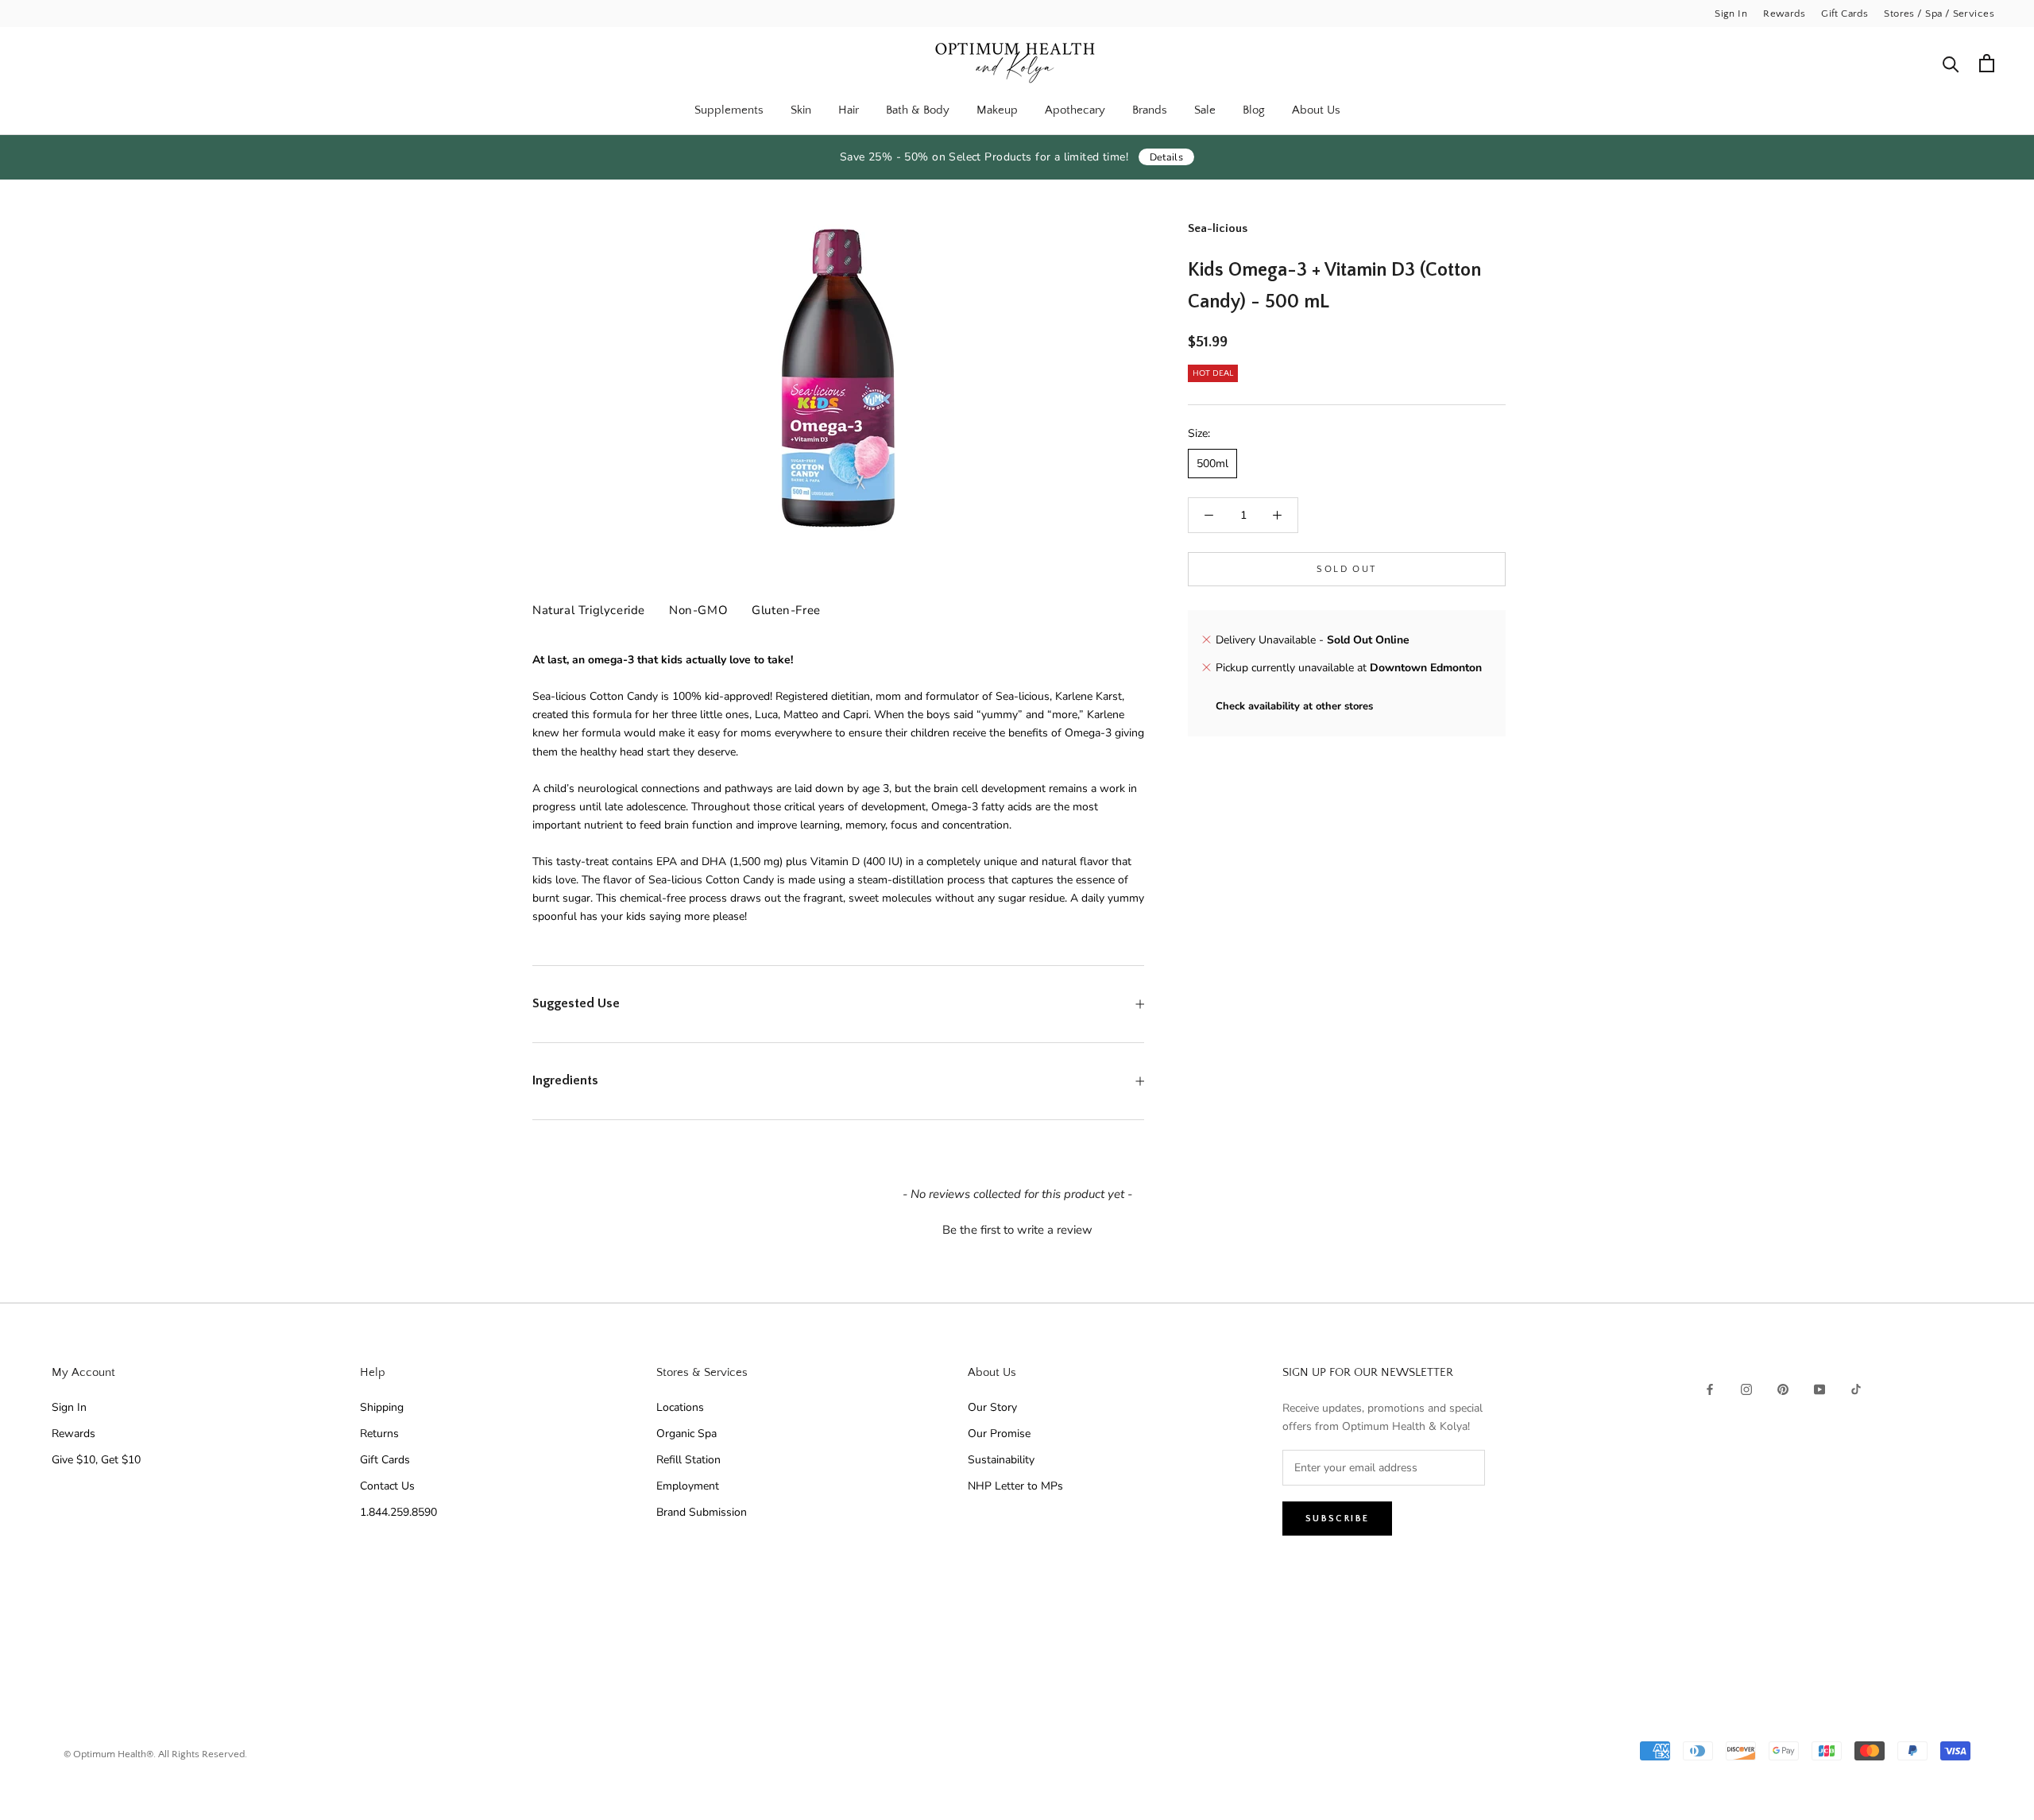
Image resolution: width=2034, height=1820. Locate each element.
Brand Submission (702, 1512)
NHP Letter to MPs (1015, 1486)
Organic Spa (686, 1434)
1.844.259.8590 (398, 1512)
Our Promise (999, 1434)
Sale (1205, 110)
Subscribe (1338, 1519)
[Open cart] (1987, 63)
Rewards (1784, 14)
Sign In (1731, 14)
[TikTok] (1856, 1388)
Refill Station (688, 1460)
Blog (1254, 110)
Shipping (382, 1407)
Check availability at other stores (1294, 706)
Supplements (729, 110)
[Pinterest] (1783, 1388)
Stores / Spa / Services (1939, 14)
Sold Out (1346, 569)
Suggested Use (576, 1003)
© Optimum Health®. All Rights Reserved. (155, 1754)
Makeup (997, 110)
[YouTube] (1819, 1388)
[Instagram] (1746, 1388)
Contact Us (387, 1486)
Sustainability (1001, 1460)
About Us (1316, 110)
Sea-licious (1218, 228)
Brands (1150, 110)
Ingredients (565, 1080)
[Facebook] (1710, 1388)
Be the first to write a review (1017, 1230)
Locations (680, 1407)
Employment (688, 1486)
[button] (1017, 1228)
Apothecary (1075, 110)
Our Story (992, 1407)
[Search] (1951, 63)
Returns (379, 1434)
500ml (1212, 464)
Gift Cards (1845, 14)
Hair (849, 110)
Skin (801, 110)
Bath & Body (918, 110)
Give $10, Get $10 (96, 1460)
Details (1167, 157)
